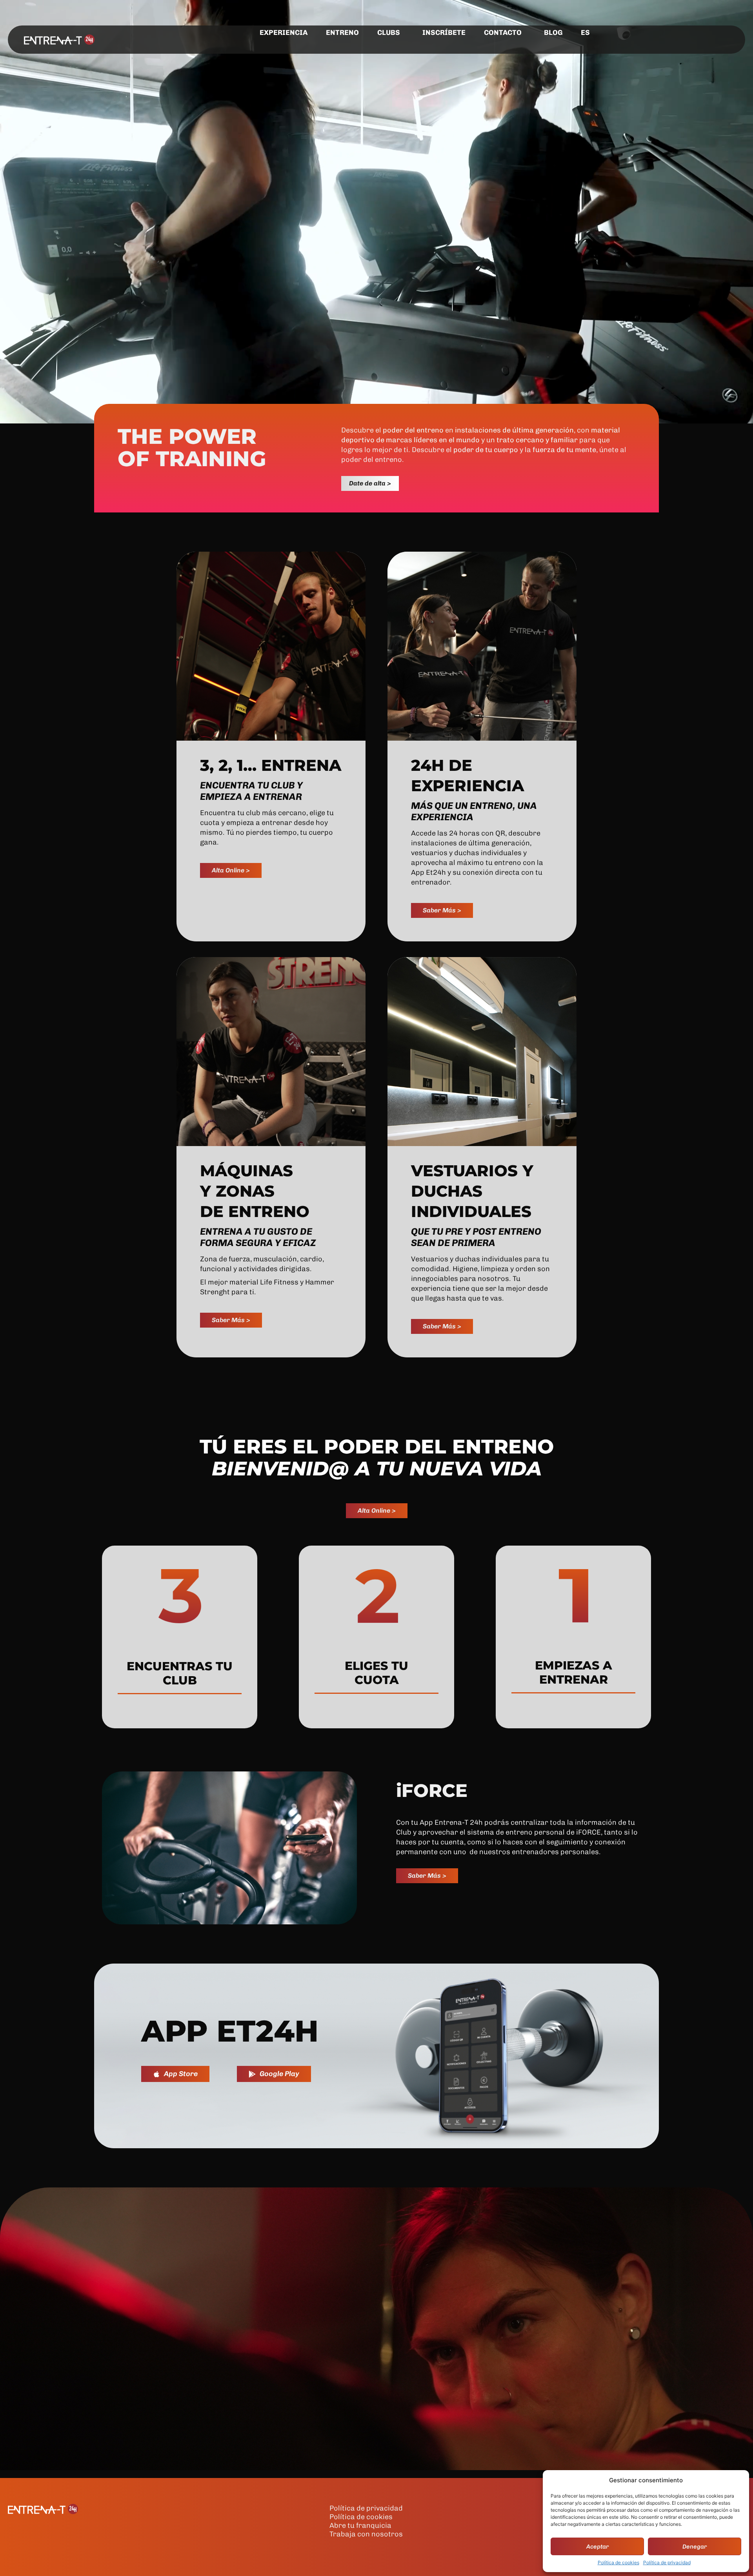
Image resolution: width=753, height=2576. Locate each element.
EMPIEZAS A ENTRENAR (574, 1672)
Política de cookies (618, 2562)
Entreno (342, 33)
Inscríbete (444, 33)
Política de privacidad (667, 2562)
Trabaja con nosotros (366, 2534)
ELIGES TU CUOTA (376, 1673)
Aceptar (597, 2547)
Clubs (389, 33)
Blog (553, 33)
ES (585, 33)
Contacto (503, 33)
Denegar (695, 2547)
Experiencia (284, 33)
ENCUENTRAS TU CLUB (180, 1673)
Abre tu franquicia (360, 2525)
